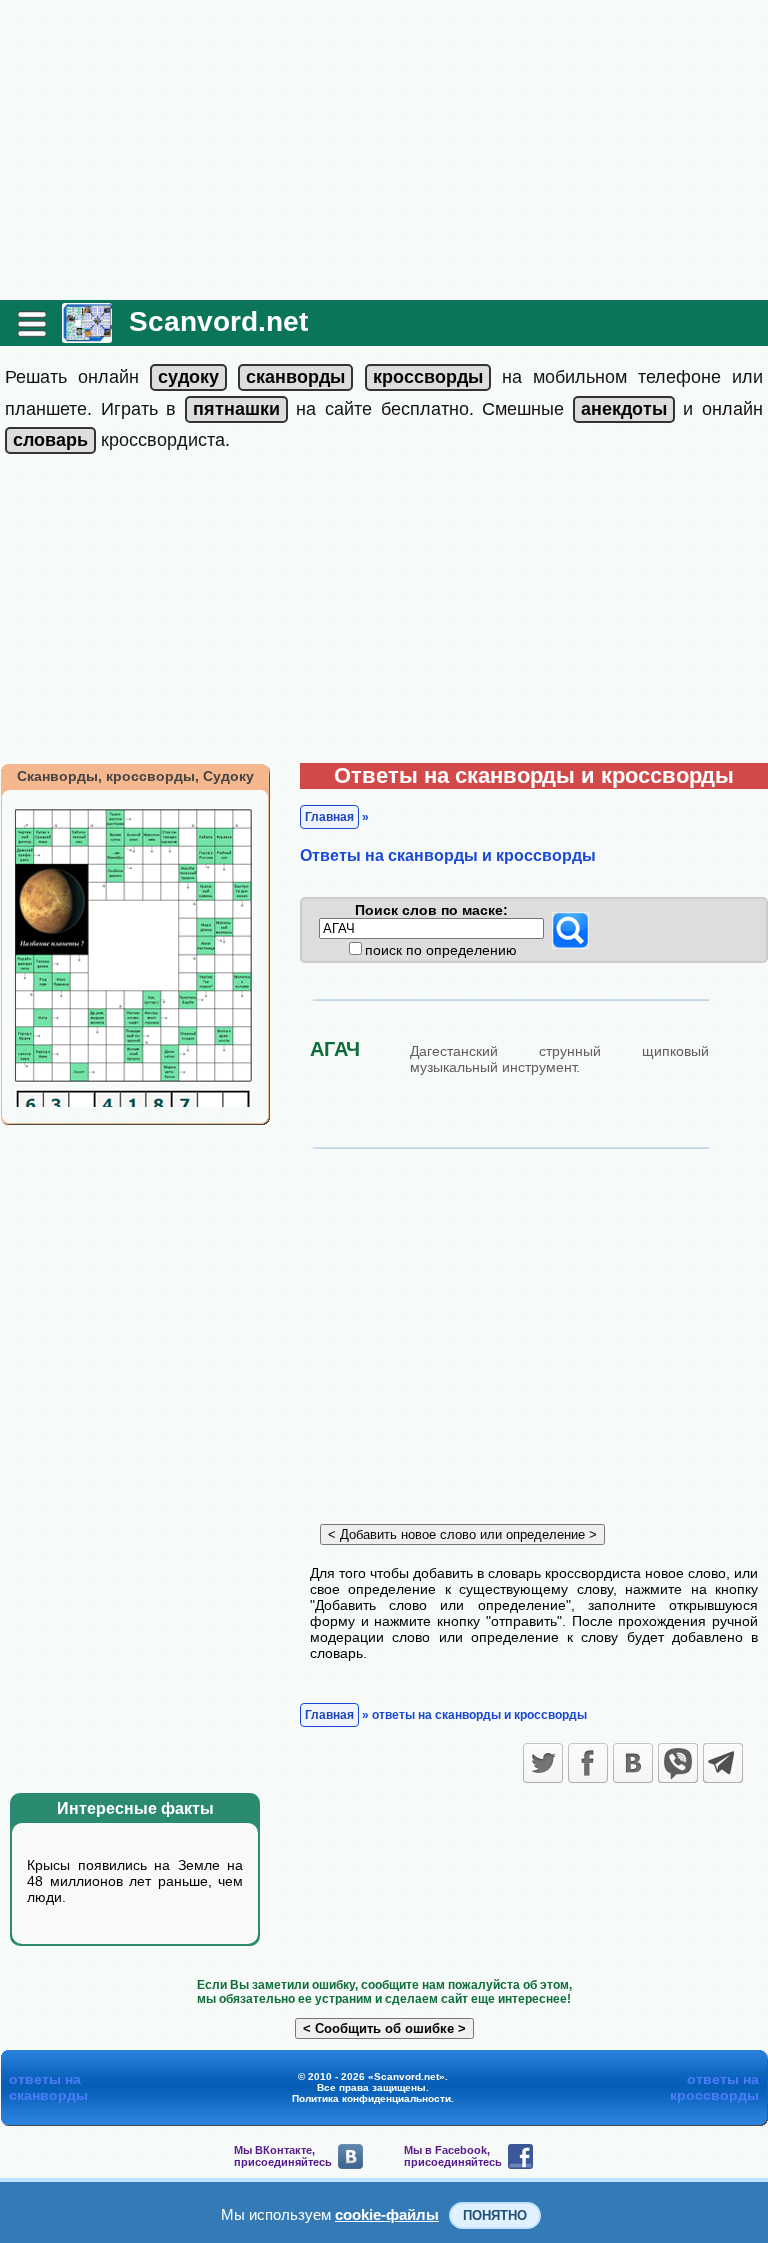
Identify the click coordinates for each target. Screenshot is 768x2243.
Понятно (495, 2215)
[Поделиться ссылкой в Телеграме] (723, 1763)
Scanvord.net (218, 321)
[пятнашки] (236, 409)
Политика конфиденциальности (371, 2098)
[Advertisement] (384, 150)
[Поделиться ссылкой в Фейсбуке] (588, 1763)
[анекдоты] (624, 409)
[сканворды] (295, 377)
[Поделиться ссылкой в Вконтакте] (633, 1763)
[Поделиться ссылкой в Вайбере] (678, 1763)
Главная (329, 817)
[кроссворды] (428, 377)
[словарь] (50, 440)
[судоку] (188, 377)
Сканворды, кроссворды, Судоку (135, 776)
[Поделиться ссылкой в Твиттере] (543, 1763)
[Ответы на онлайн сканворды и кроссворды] (87, 335)
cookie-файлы (387, 2214)
